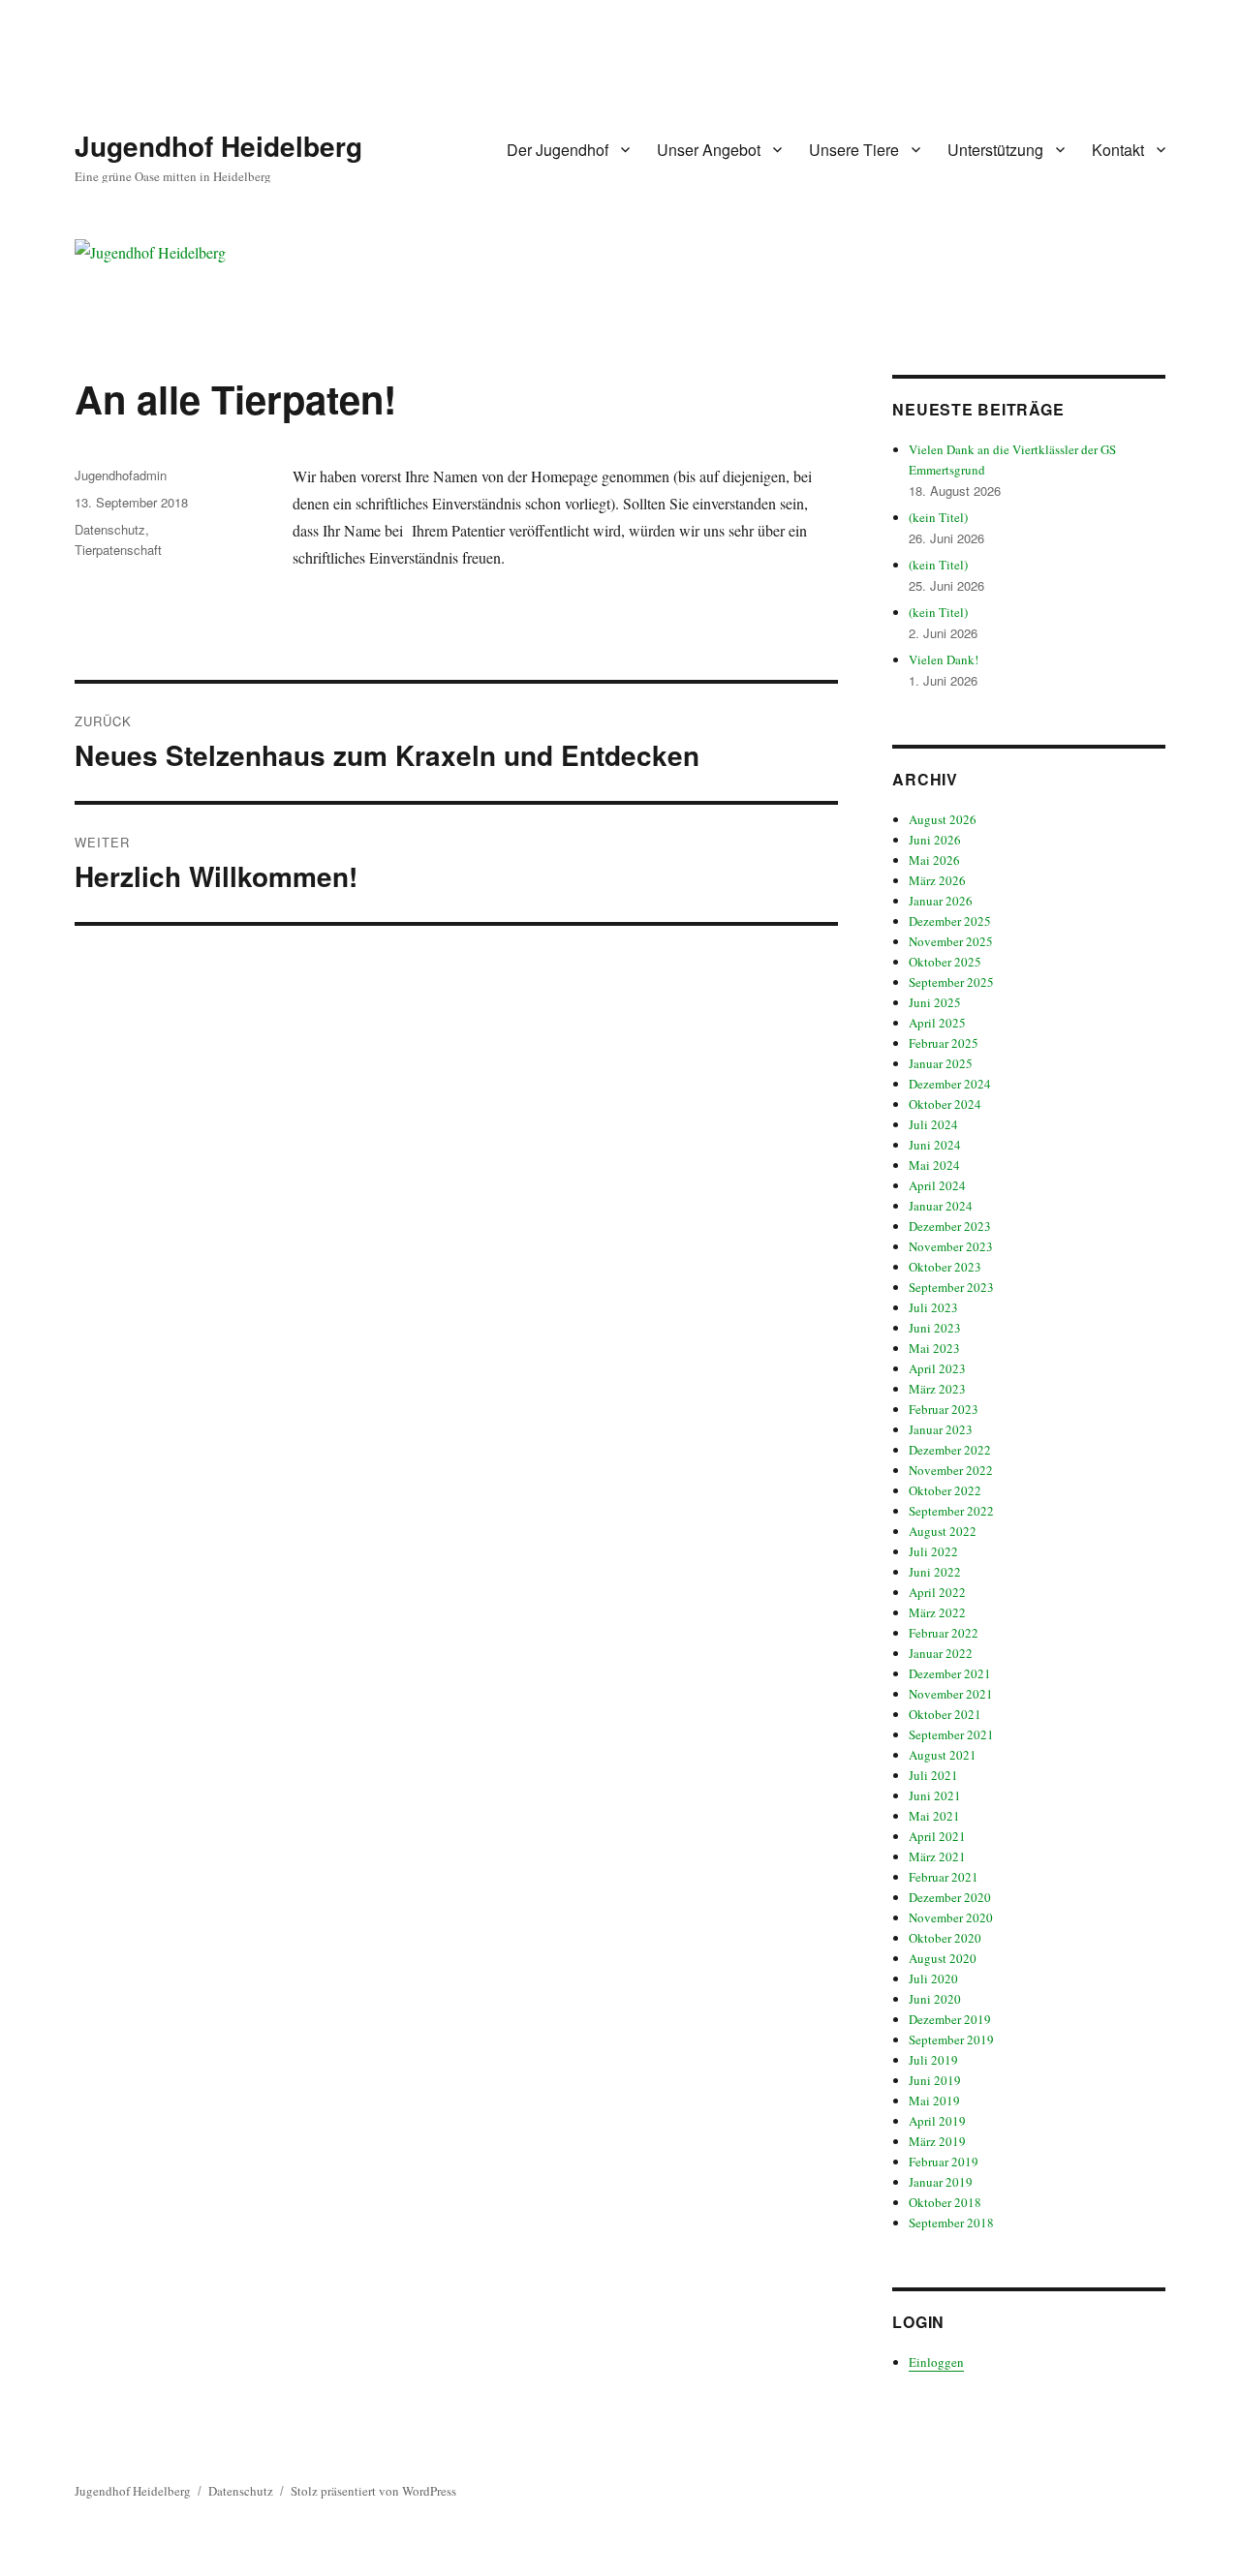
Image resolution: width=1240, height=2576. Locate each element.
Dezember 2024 (950, 1084)
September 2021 (951, 1734)
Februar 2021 (944, 1877)
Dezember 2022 (950, 1450)
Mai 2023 (934, 1348)
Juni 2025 (935, 1002)
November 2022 (951, 1470)
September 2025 (951, 982)
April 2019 (937, 2121)
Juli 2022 (933, 1551)
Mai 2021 (934, 1816)
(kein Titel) (938, 517)
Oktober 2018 (945, 2202)
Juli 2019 (933, 2060)
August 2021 (943, 1755)
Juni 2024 (935, 1145)
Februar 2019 (944, 2162)
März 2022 (937, 1612)
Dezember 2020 (950, 1897)
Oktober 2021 (945, 1714)
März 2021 (937, 1856)
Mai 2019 (934, 2101)
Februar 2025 (944, 1043)
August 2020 (943, 1958)
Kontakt (1118, 150)
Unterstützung (995, 150)
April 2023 (937, 1368)
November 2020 (951, 1917)
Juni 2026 (935, 840)
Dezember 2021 (950, 1673)
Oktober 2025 (945, 962)
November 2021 (951, 1694)
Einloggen (936, 2362)
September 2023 (951, 1287)
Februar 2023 (944, 1409)
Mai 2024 (934, 1165)
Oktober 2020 (945, 1938)
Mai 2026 (934, 860)
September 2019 (951, 2039)
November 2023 (951, 1246)
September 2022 (951, 1511)
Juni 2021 (935, 1795)
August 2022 (943, 1531)
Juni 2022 (935, 1572)
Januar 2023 (941, 1429)
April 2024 (937, 1185)
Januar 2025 (941, 1063)
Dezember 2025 (950, 921)
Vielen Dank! (944, 659)
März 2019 (937, 2141)
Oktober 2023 (945, 1267)
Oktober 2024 (945, 1104)
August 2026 (943, 819)
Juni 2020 (935, 1999)
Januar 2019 (941, 2182)
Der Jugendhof (558, 150)
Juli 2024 (933, 1124)
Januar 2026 (941, 901)
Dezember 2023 (950, 1226)
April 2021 (937, 1836)
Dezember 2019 (950, 2019)
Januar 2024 (941, 1206)
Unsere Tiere (854, 150)
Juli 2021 (933, 1775)
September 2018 (951, 2223)
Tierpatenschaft (118, 550)
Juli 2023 (933, 1307)
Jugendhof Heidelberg (218, 146)
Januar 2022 (941, 1653)
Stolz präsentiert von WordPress (373, 2491)
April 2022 (937, 1592)
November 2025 (951, 941)
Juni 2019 (935, 2080)
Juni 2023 (935, 1328)
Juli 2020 (933, 1978)
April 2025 (937, 1023)
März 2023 (937, 1389)
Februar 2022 (944, 1633)
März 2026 (937, 880)
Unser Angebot (709, 150)
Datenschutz (110, 529)
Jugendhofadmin (121, 475)
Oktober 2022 (945, 1490)
